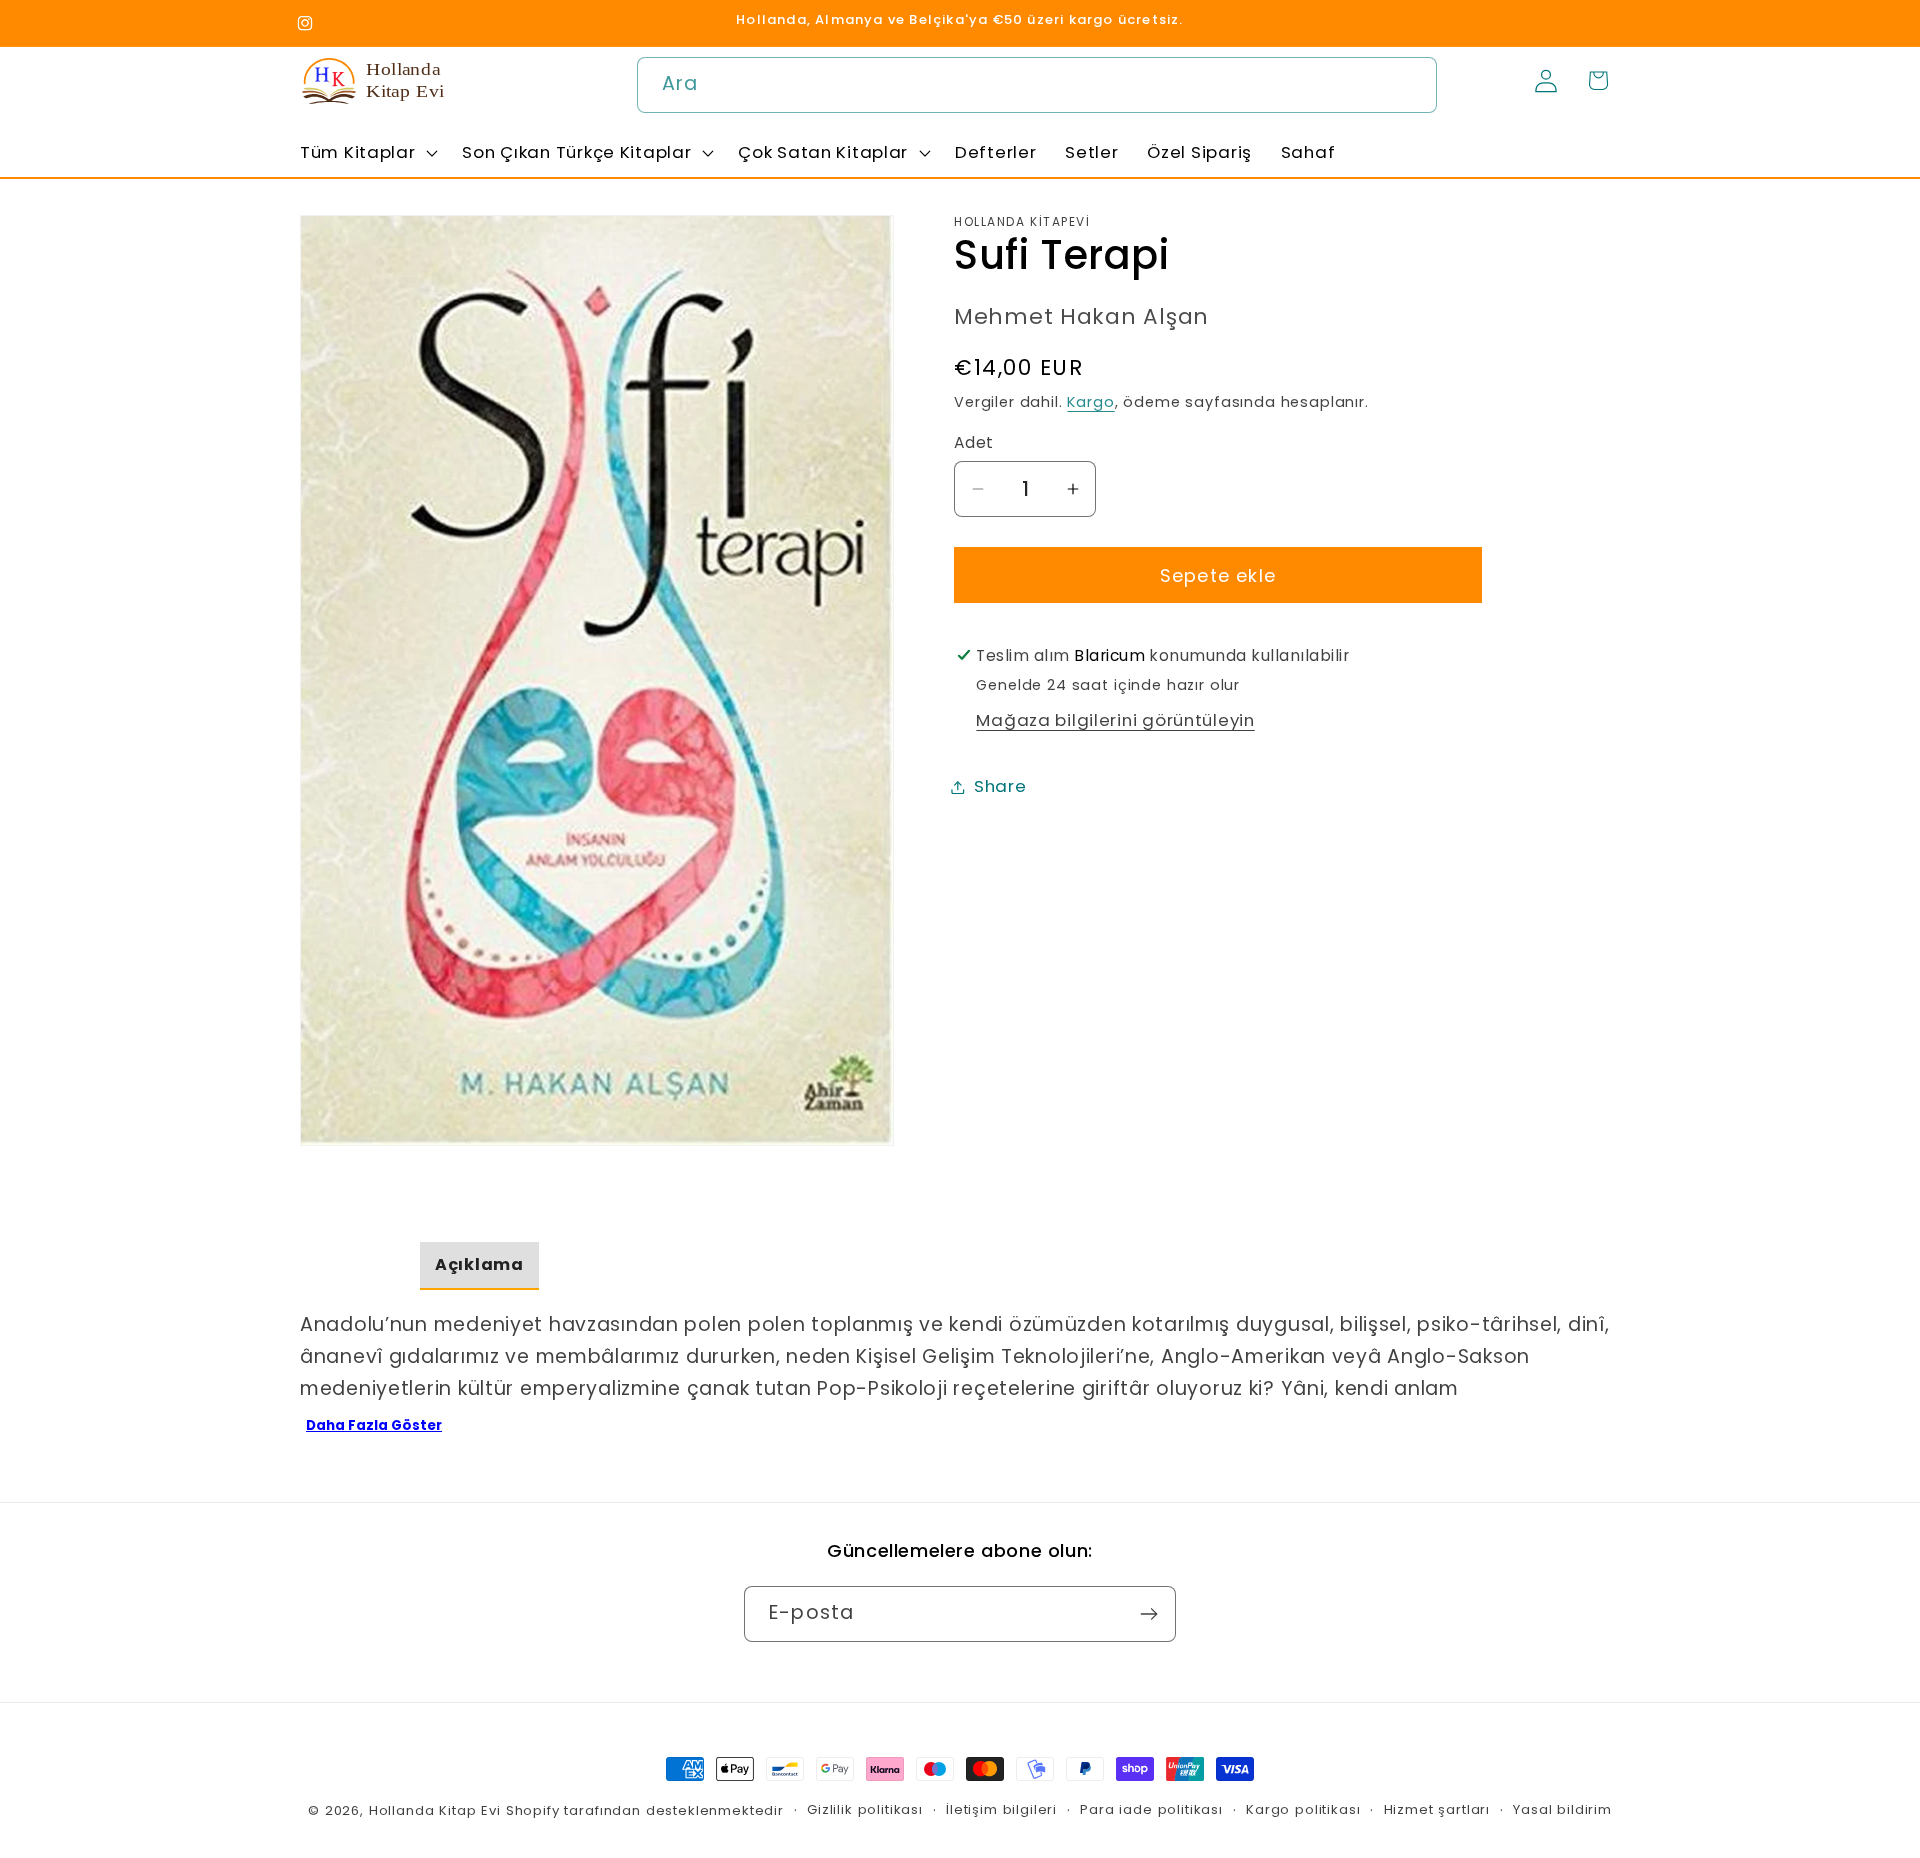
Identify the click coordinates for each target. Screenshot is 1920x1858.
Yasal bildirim (1562, 1809)
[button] (367, 152)
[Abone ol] (1148, 1614)
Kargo (1090, 402)
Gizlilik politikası (865, 1809)
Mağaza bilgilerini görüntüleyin (1115, 720)
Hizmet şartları (1437, 1809)
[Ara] (1409, 84)
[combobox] (1037, 85)
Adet (974, 442)
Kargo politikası (1303, 1809)
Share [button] (1000, 786)
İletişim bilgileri (1001, 1809)
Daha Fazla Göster (374, 1425)
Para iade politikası (1151, 1809)
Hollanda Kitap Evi (435, 1810)
